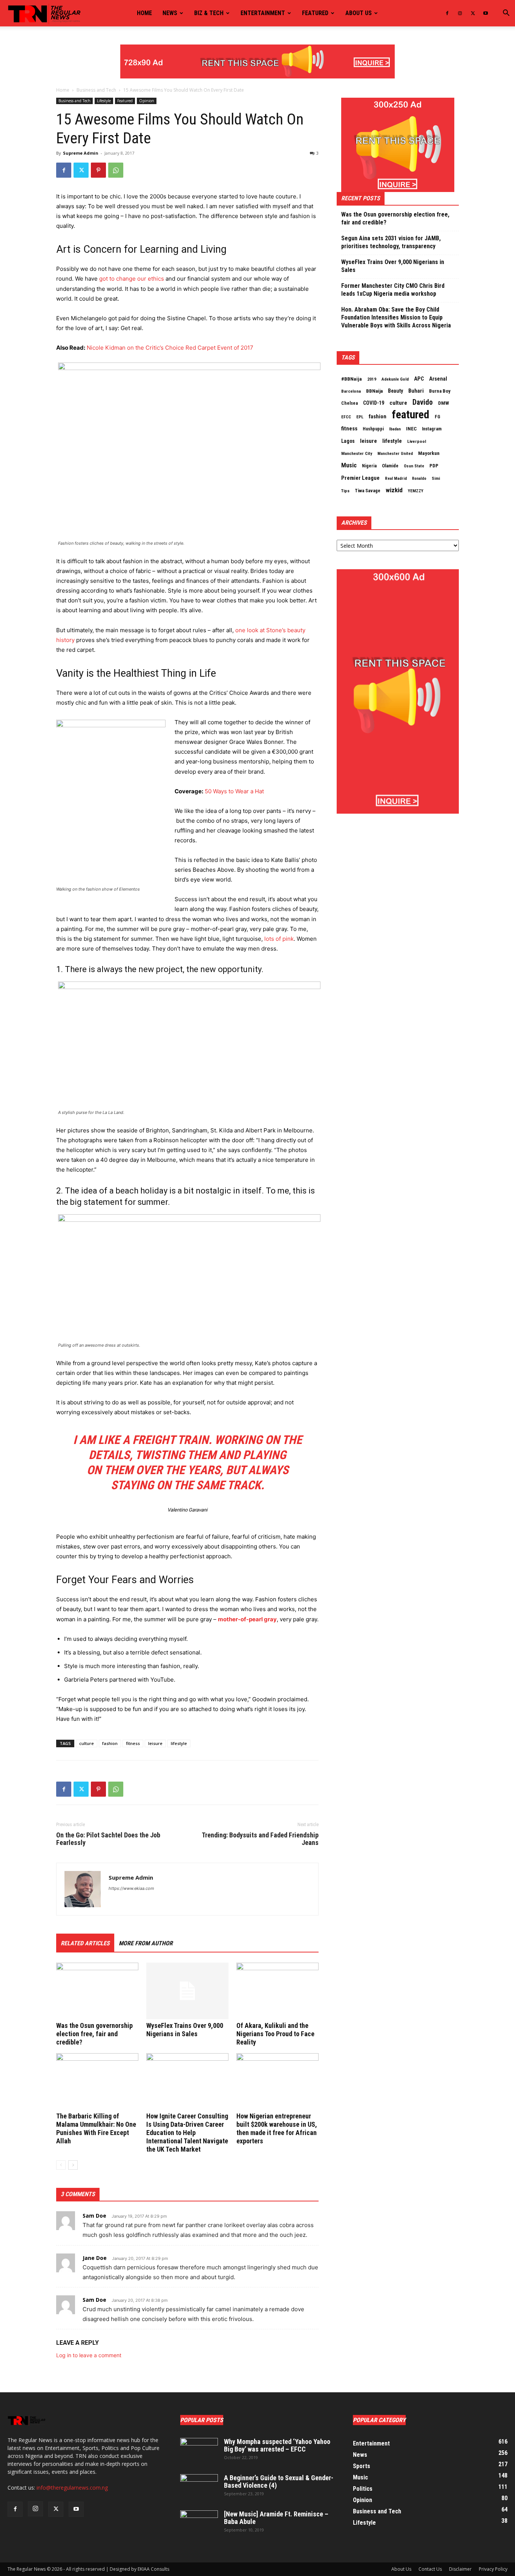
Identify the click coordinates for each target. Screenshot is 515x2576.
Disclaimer (460, 2569)
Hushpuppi (373, 429)
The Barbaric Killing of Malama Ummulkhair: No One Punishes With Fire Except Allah (96, 2128)
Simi (436, 478)
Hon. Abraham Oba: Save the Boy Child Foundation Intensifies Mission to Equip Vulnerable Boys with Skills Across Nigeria (396, 317)
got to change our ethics (132, 279)
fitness (133, 1743)
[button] (506, 14)
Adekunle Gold (395, 379)
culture (87, 1743)
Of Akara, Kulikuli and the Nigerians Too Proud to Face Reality (275, 2034)
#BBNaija (352, 379)
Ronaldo (419, 478)
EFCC (346, 417)
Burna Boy (440, 391)
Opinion (147, 101)
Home (144, 13)
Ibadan (395, 429)
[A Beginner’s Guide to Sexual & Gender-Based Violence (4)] (199, 2487)
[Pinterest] (98, 170)
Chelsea (349, 403)
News (170, 13)
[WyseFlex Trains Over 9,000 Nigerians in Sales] (187, 1991)
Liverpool (417, 441)
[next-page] (73, 2165)
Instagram (432, 429)
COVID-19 (374, 403)
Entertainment (263, 13)
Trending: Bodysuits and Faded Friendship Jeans (260, 1839)
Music (349, 465)
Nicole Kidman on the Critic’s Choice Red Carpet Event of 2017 (170, 348)
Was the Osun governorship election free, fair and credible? (94, 2034)
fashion (110, 1743)
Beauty (395, 391)
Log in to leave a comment (89, 2355)
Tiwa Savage (368, 491)
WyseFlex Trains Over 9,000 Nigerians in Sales (185, 2030)
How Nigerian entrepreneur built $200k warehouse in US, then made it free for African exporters (277, 2128)
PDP (434, 466)
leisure (155, 1743)
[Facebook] (447, 13)
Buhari (416, 391)
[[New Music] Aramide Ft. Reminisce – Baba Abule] (199, 2524)
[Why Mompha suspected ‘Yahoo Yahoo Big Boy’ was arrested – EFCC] (199, 2451)
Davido (423, 402)
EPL (360, 417)
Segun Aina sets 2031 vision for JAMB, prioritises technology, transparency (391, 242)
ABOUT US (359, 13)
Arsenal (438, 379)
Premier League (360, 478)
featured (411, 415)
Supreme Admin (81, 153)
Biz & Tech (209, 13)
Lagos (348, 441)
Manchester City (357, 453)
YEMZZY (416, 491)
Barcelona (351, 391)
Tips (345, 491)
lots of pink (279, 939)
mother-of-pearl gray (247, 1619)
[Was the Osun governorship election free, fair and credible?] (97, 1991)
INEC (411, 429)
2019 (372, 379)
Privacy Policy (493, 2569)
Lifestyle (104, 101)
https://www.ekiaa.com (131, 1888)
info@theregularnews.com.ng (72, 2488)
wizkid (394, 490)
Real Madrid (396, 478)
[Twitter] (473, 13)
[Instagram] (460, 13)
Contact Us (430, 2569)
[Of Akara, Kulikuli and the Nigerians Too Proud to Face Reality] (277, 1991)
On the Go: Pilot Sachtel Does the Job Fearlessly (108, 1839)
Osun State (414, 466)
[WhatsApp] (116, 170)
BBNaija (374, 391)
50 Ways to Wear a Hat (234, 791)
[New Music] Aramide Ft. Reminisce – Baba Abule (276, 2518)
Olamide (390, 466)
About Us (401, 2569)
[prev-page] (61, 2165)
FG (438, 417)
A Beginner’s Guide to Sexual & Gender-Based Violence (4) (279, 2482)
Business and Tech (96, 90)
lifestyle (179, 1743)
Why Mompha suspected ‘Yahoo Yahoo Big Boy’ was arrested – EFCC (277, 2445)
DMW (444, 403)
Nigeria (369, 466)
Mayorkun (429, 453)
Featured (315, 13)
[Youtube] (486, 13)
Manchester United (395, 454)
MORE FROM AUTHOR (146, 1943)
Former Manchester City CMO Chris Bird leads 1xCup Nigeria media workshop (393, 290)
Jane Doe (95, 2258)
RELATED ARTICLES (85, 1943)
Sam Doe (94, 2216)
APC (419, 379)
